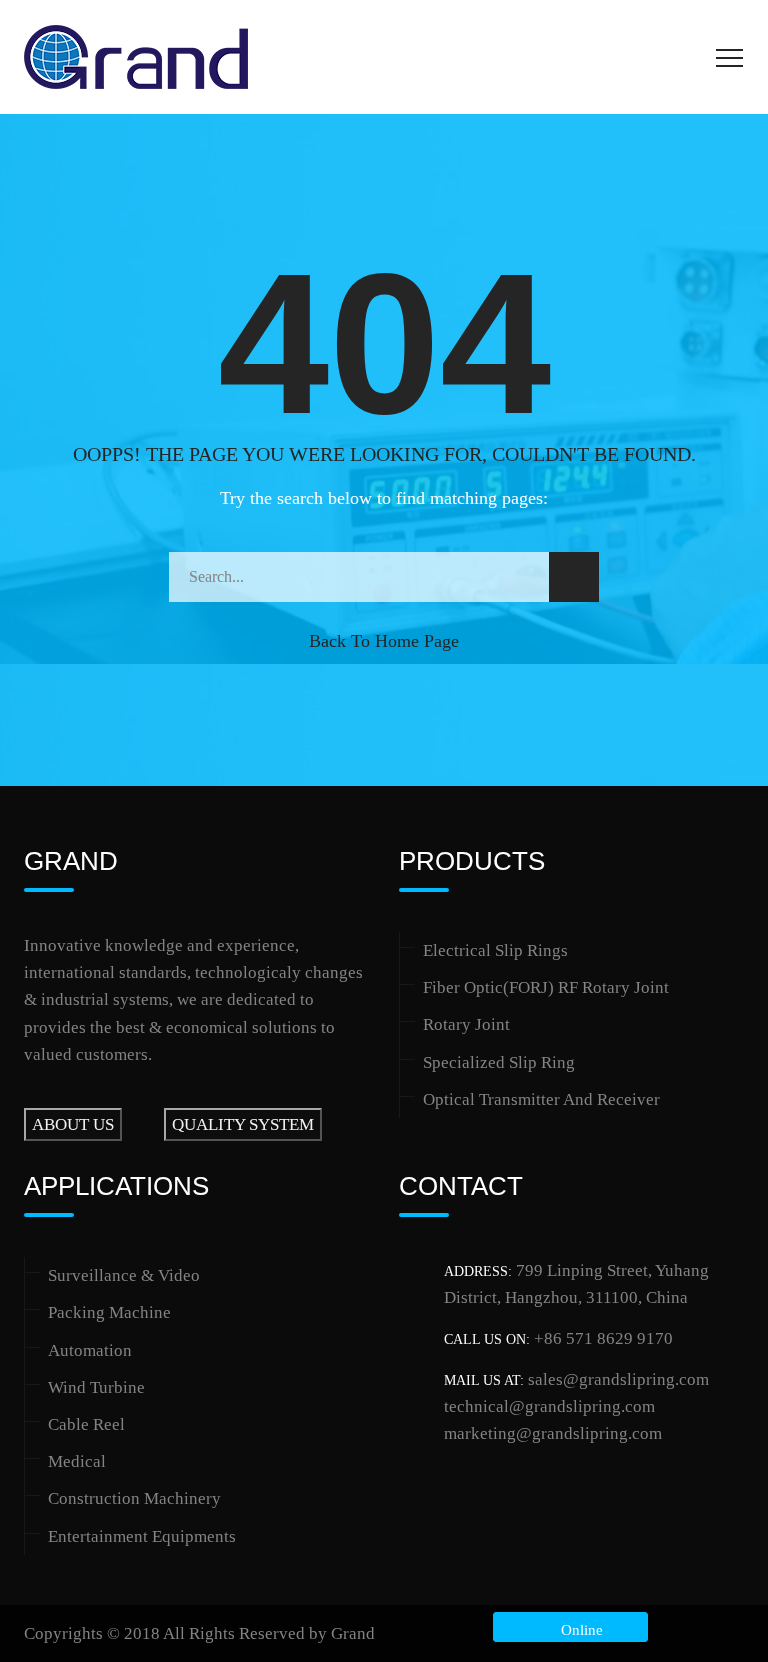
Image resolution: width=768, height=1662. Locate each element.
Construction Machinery (134, 1498)
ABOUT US (73, 1124)
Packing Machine (109, 1312)
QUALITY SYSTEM (243, 1124)
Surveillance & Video (124, 1275)
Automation (90, 1350)
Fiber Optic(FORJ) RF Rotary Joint (546, 987)
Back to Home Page (384, 641)
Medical (77, 1461)
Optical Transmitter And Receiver (541, 1099)
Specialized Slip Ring (499, 1062)
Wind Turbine (96, 1387)
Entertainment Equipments (142, 1536)
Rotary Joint (466, 1024)
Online (578, 1630)
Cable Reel (86, 1424)
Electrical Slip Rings (495, 950)
